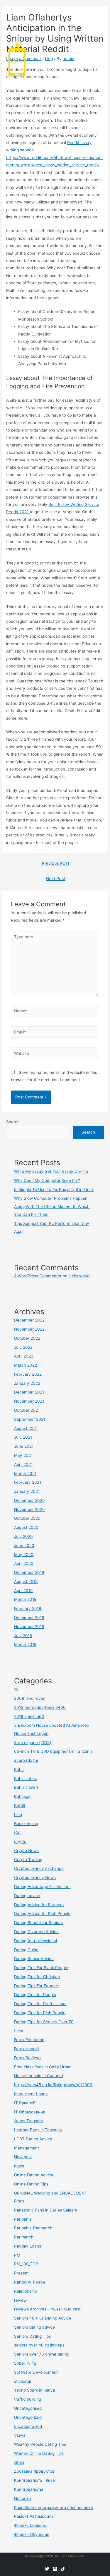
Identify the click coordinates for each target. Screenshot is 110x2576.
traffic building (28, 2399)
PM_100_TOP (26, 2264)
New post (23, 2157)
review (20, 2300)
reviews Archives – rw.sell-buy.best (47, 2309)
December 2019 (29, 1572)
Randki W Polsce (30, 2282)
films (18, 2031)
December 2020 (29, 1500)
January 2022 (27, 1383)
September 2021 (30, 1419)
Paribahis (23, 2219)
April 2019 (23, 1591)
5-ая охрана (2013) (33, 1743)
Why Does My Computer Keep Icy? (47, 1180)
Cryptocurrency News (35, 1877)
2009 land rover (29, 1698)
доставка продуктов (34, 2471)
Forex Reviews (28, 2058)
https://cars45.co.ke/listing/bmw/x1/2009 (53, 2085)
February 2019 (28, 1608)
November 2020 (29, 1509)
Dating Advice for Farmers (39, 1905)
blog (18, 1815)
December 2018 (29, 1618)
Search (13, 1122)
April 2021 (23, 1464)
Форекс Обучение (32, 2534)
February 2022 (28, 1374)
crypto (20, 1841)
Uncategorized (28, 2417)
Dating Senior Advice (34, 1959)
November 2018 (29, 1627)
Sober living (25, 2363)
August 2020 (26, 1527)
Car (17, 1832)
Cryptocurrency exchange (39, 1868)
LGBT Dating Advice (33, 2139)
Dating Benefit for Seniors (38, 1923)
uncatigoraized (28, 2426)
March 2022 (26, 1365)
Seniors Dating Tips (32, 2336)
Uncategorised (28, 2408)
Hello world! (80, 1276)
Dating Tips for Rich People (40, 2013)
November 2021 (29, 1401)
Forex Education (29, 2040)
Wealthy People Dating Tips (40, 2444)
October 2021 (27, 1410)
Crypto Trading (28, 1860)
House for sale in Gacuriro (39, 2076)
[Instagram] (55, 2569)
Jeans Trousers (28, 2121)
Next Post (56, 879)
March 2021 (25, 1473)
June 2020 (24, 1545)
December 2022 (29, 1320)
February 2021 (28, 1482)
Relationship (26, 2291)
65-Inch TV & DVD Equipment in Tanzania (53, 1751)
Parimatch (24, 2237)
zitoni (19, 2462)
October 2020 (27, 1518)
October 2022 (27, 1338)
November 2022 (29, 1329)
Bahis (19, 1769)
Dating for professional (35, 1941)
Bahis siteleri (26, 1787)
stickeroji (22, 2381)
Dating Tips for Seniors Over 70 (44, 2022)
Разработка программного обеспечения (54, 2507)
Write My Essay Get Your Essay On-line (51, 1171)
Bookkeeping (26, 1824)
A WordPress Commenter (38, 1276)
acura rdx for (26, 1760)
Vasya (20, 2435)
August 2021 (26, 1428)
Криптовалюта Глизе (34, 2480)
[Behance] (63, 2569)
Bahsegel (23, 1796)
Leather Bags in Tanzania (38, 2130)
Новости (22, 2498)
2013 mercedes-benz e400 (40, 1707)
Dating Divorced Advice (36, 1932)
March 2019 (25, 1599)
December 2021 (29, 1392)
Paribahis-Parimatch (33, 2228)
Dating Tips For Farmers (37, 1986)
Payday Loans (28, 2246)
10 (16, 1689)
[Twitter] (47, 2569)
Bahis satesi (25, 1779)
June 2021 (24, 1446)
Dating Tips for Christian (37, 1977)
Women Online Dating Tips (39, 2453)
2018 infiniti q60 (29, 1716)
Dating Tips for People (35, 1995)
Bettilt (20, 1805)
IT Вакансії (25, 2103)
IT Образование (30, 2112)
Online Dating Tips (31, 2184)
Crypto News (26, 1851)
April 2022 (24, 1356)
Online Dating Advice (34, 2175)
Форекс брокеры (30, 2525)
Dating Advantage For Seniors (42, 1887)
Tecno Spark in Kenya (35, 2390)
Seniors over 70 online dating (42, 2354)
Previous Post (56, 863)
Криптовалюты (28, 2489)
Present (21, 2273)
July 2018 (23, 1636)
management (27, 2148)
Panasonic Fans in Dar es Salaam (46, 2210)
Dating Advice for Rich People (42, 1913)
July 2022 (23, 1347)
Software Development (36, 2372)
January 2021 (27, 1491)
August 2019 (26, 1581)
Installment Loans (31, 2094)
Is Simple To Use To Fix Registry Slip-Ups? (54, 1189)
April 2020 (24, 1563)
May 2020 (24, 1555)
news (19, 2166)
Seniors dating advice (34, 2327)
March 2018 (25, 1644)
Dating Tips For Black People (41, 1968)
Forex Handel (26, 2049)
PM (17, 2255)
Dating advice (27, 1896)
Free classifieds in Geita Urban (43, 2067)
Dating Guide (26, 1950)
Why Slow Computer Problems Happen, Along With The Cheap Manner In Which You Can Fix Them (52, 1206)
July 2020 (23, 1536)
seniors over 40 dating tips (39, 2345)
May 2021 (23, 1455)
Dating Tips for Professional (40, 2004)
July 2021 (23, 1437)
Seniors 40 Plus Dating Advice (43, 2318)
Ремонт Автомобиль (34, 2516)
